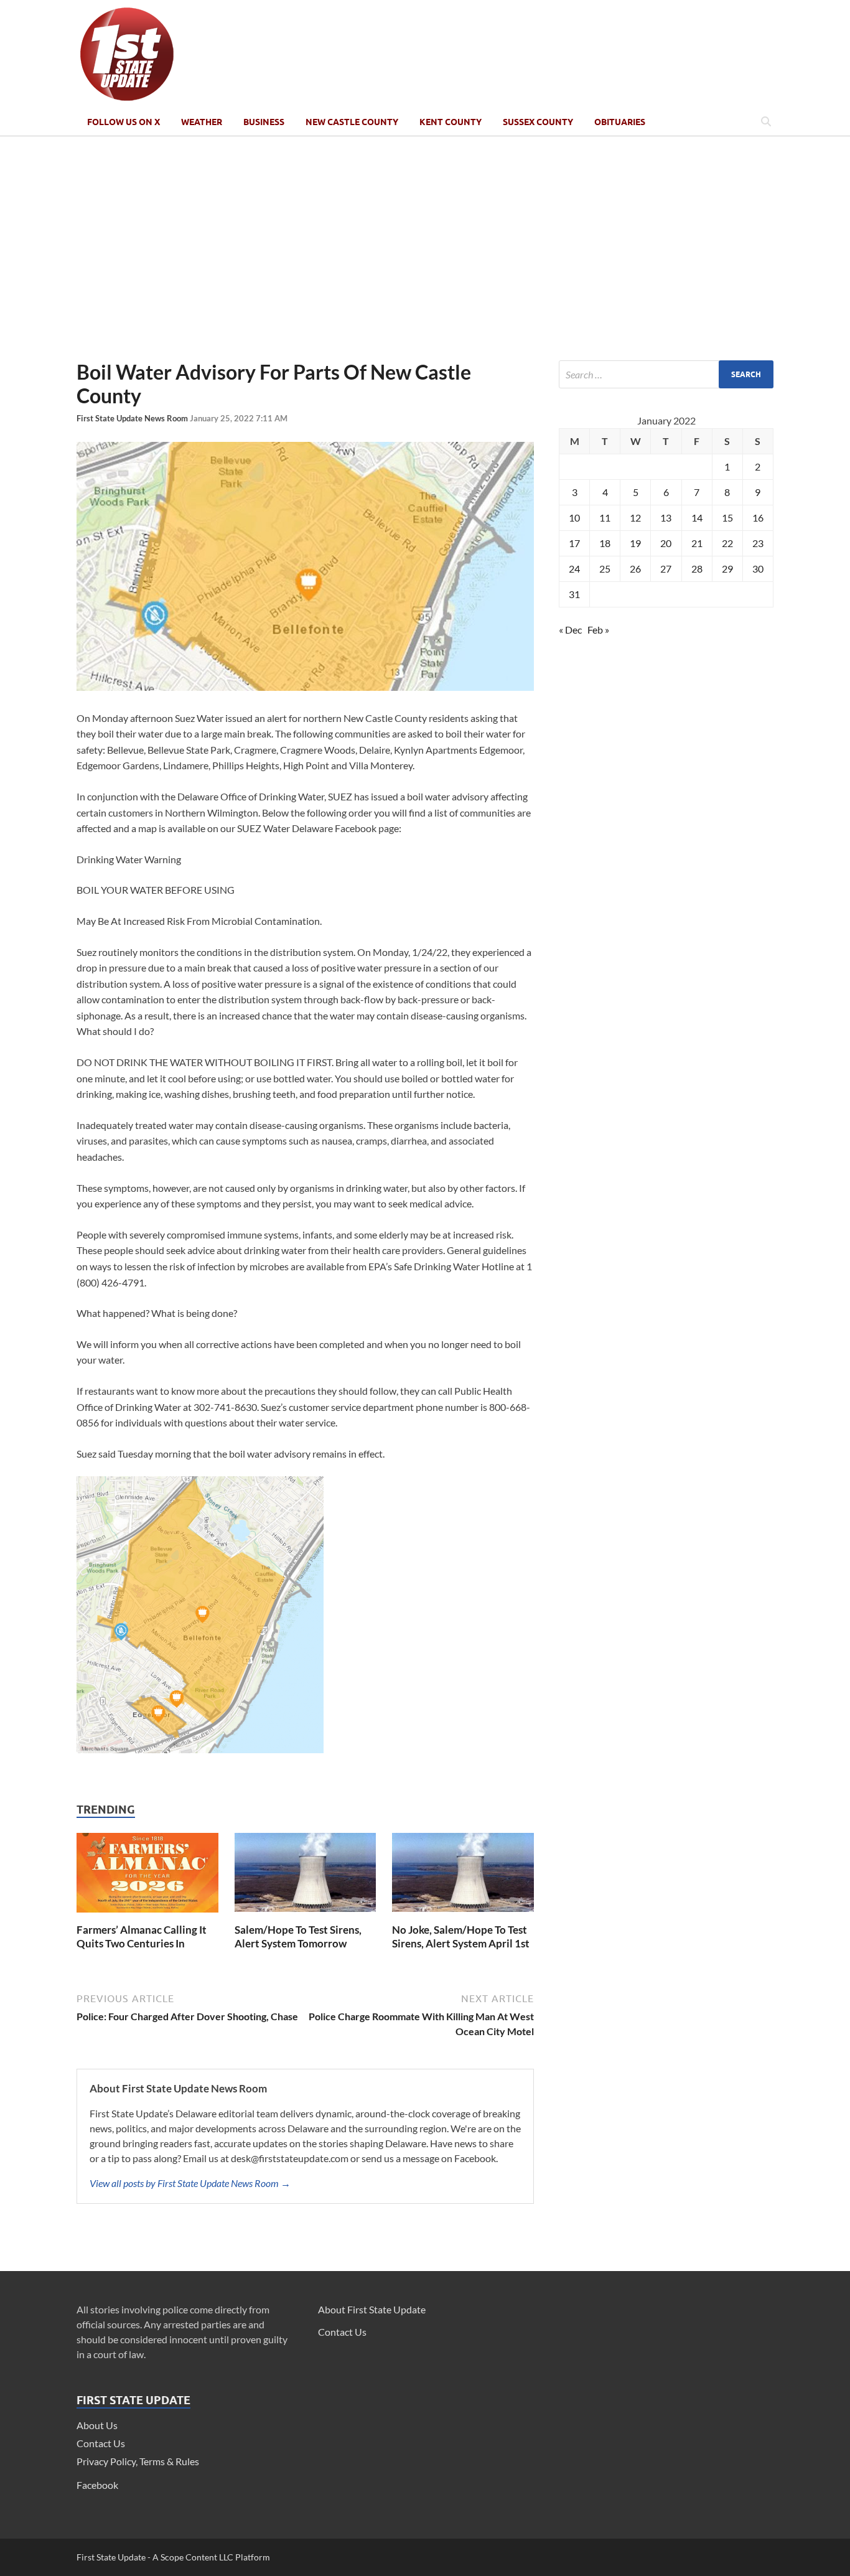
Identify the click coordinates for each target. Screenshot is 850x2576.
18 (605, 543)
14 (697, 518)
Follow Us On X (124, 122)
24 (574, 569)
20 (666, 543)
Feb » (598, 630)
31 (574, 594)
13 (666, 518)
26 (635, 569)
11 (605, 518)
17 (574, 543)
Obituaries (620, 122)
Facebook (97, 2485)
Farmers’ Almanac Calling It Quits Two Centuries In (142, 1937)
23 (758, 543)
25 (605, 569)
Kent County (451, 122)
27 (666, 569)
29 (727, 569)
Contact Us (101, 2443)
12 (635, 518)
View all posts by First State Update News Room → (190, 2183)
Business (264, 122)
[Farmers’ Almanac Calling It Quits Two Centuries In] (147, 1915)
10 (574, 518)
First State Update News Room (133, 418)
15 (727, 518)
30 (758, 569)
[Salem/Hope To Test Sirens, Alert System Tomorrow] (306, 1915)
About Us (97, 2425)
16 (758, 518)
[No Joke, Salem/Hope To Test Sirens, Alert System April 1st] (463, 1915)
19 (635, 543)
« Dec (570, 630)
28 (697, 569)
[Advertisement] (425, 248)
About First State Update (372, 2309)
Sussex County (538, 122)
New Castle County (352, 122)
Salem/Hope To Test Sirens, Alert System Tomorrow (298, 1937)
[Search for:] (666, 374)
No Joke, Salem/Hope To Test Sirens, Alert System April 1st (461, 1937)
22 (727, 543)
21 (697, 543)
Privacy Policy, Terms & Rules (138, 2461)
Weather (202, 122)
